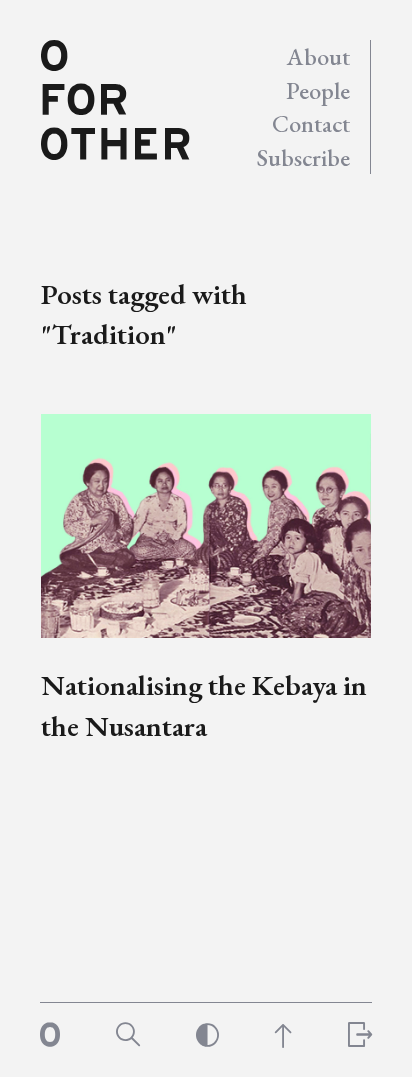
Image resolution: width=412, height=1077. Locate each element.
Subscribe (303, 157)
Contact (311, 123)
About (318, 56)
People (318, 90)
